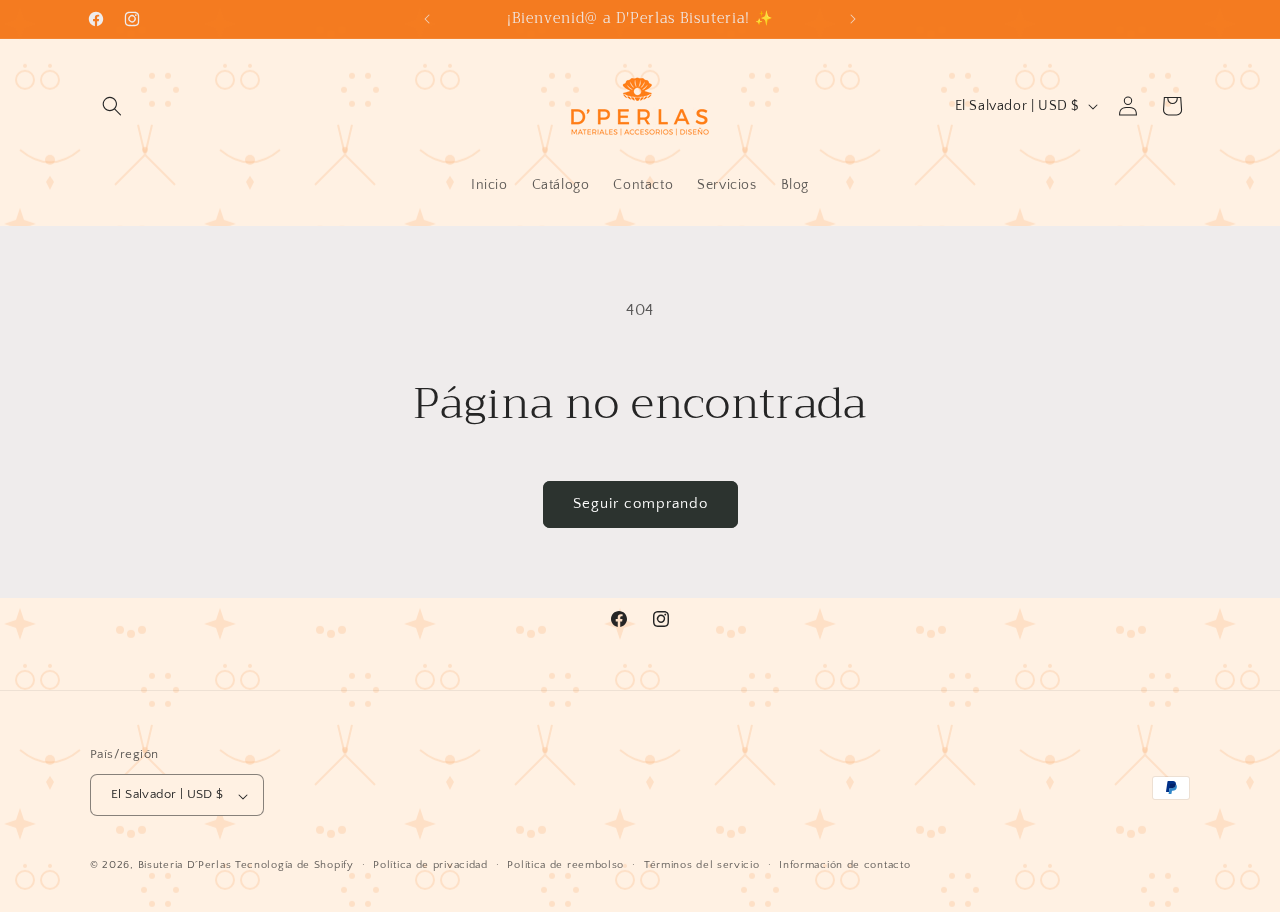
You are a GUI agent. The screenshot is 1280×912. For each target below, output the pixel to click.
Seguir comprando (640, 503)
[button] (112, 106)
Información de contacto (844, 865)
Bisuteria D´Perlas (185, 866)
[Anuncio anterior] (427, 19)
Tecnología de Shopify (294, 866)
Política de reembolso (565, 865)
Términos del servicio (702, 865)
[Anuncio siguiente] (853, 19)
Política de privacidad (430, 865)
